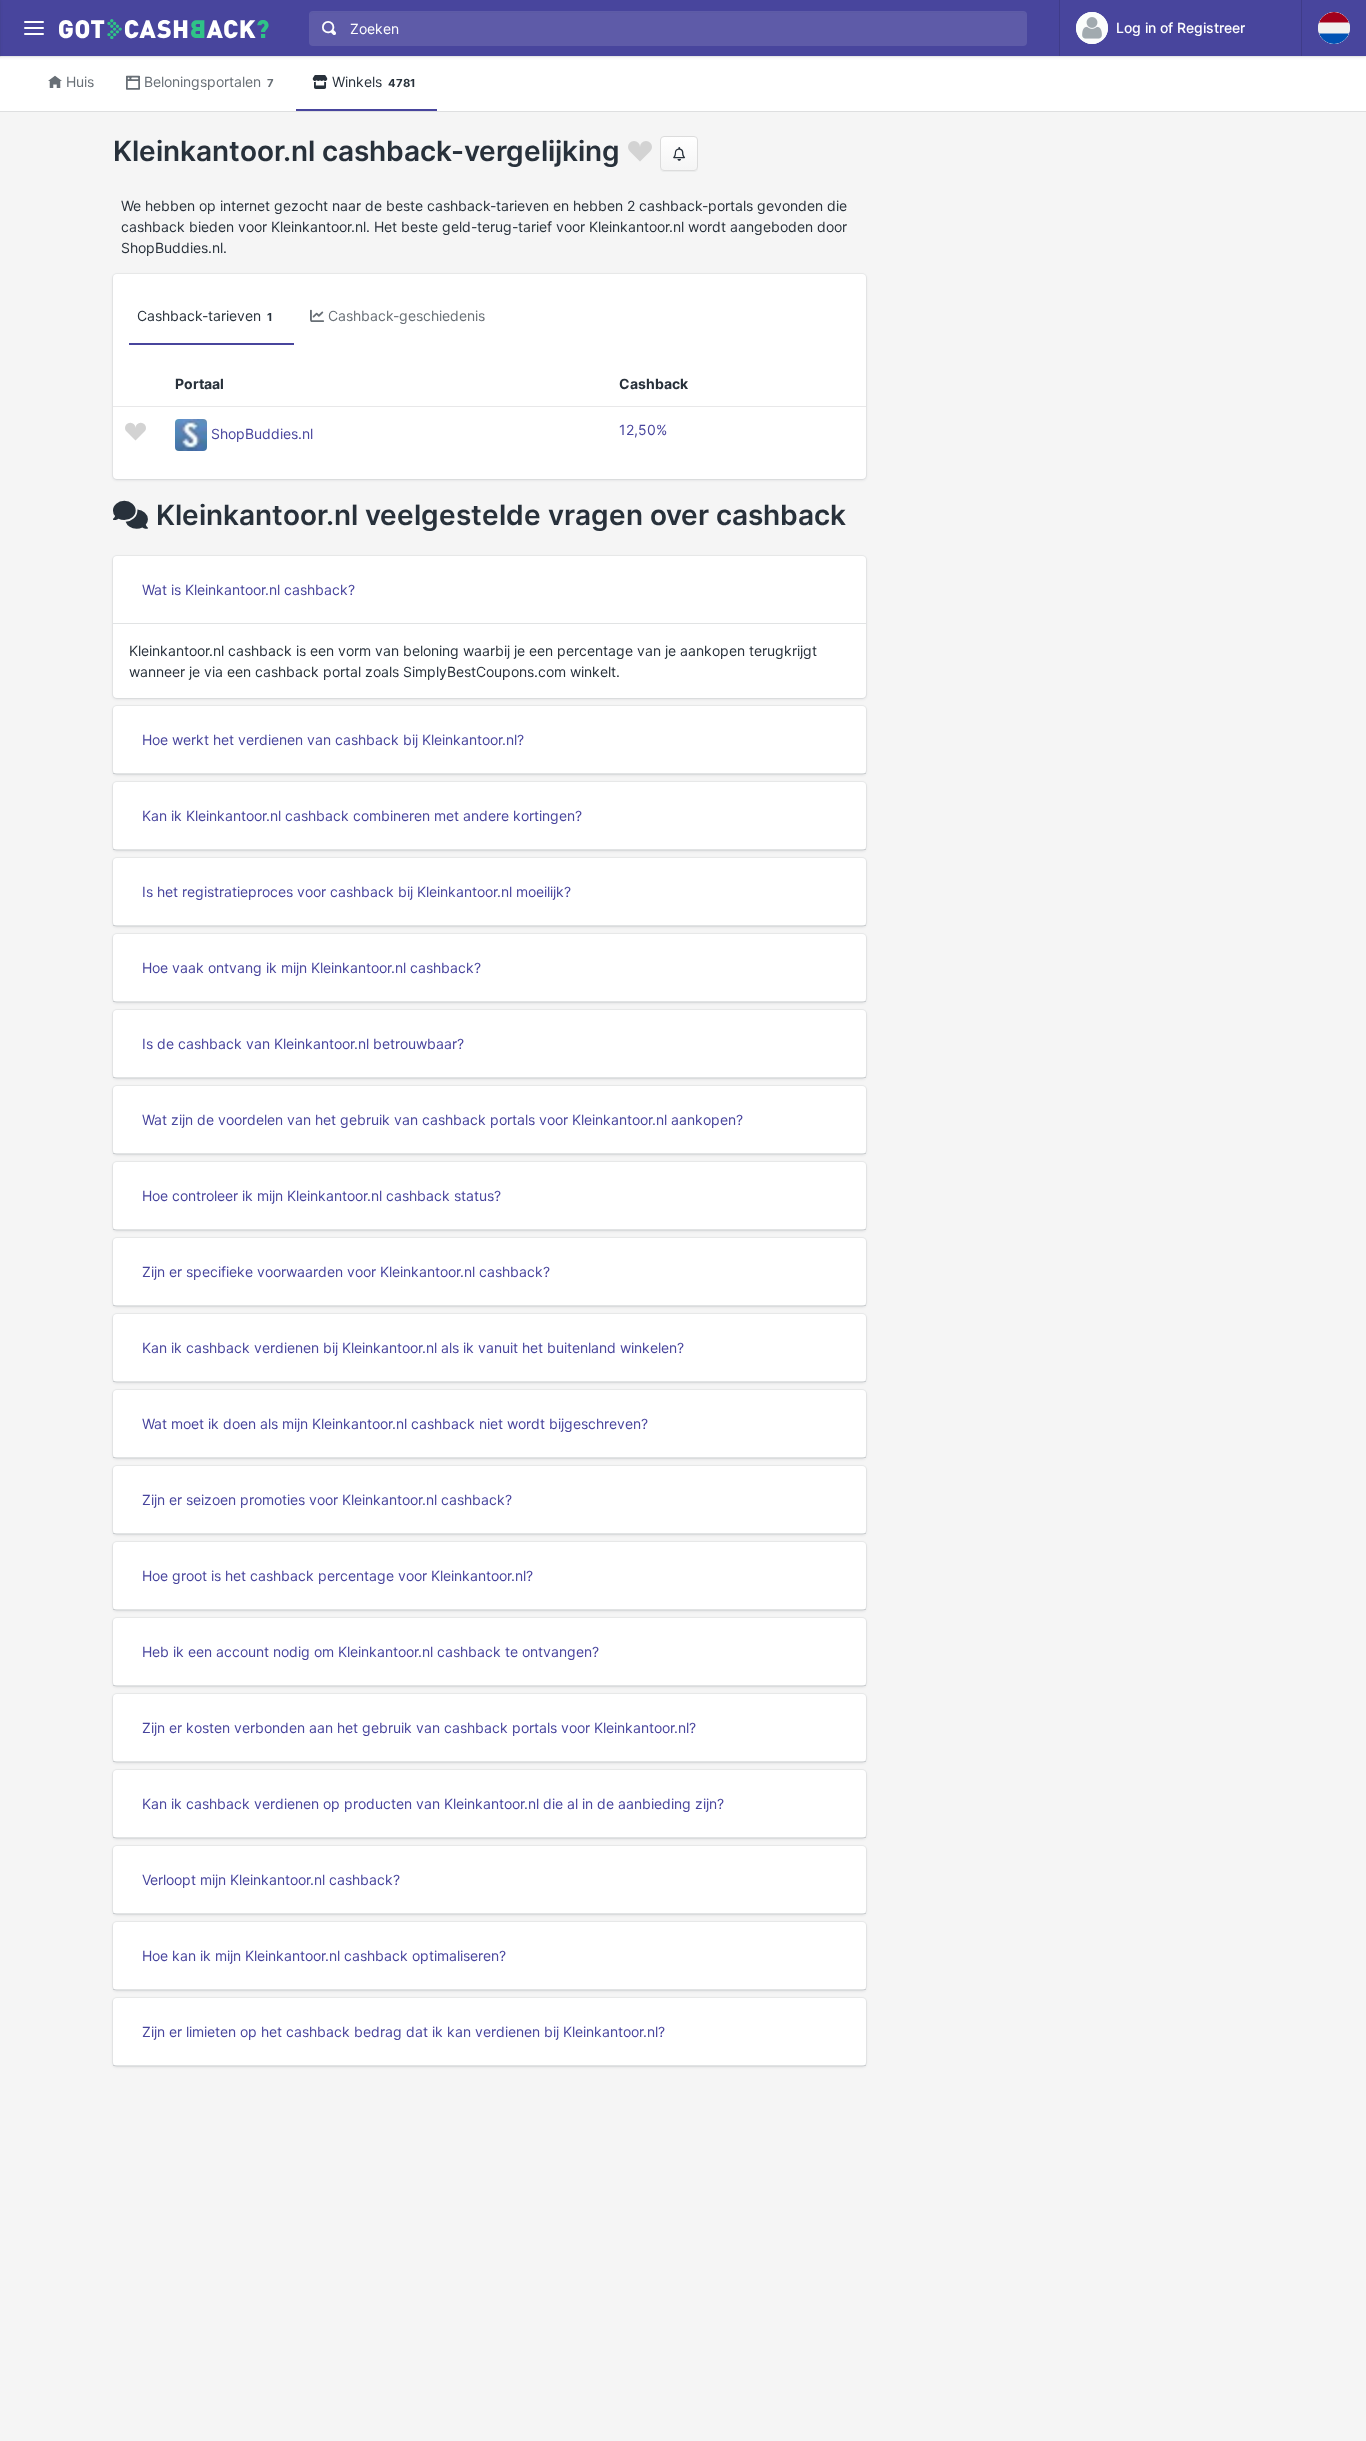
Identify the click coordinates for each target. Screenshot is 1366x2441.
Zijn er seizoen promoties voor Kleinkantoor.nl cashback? (327, 1499)
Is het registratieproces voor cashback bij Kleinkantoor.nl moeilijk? (356, 891)
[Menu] (33, 28)
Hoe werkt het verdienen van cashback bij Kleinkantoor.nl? (333, 739)
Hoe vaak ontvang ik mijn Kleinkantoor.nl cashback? (311, 967)
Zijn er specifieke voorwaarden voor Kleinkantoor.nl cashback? (346, 1271)
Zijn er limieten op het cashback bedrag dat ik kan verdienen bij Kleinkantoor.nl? (403, 2031)
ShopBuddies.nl (262, 433)
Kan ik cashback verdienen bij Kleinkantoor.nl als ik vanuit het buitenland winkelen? (413, 1347)
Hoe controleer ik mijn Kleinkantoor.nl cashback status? (321, 1195)
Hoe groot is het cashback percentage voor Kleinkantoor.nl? (337, 1575)
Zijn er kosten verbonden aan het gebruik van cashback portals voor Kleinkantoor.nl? (419, 1727)
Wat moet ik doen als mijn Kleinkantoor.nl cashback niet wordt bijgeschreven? (395, 1423)
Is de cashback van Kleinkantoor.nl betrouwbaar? (303, 1043)
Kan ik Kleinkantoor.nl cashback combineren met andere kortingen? (362, 815)
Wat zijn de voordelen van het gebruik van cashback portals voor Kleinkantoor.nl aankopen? (442, 1119)
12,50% (643, 429)
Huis (80, 81)
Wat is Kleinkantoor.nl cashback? (248, 589)
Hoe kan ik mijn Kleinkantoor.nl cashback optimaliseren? (324, 1955)
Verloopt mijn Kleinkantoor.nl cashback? (271, 1879)
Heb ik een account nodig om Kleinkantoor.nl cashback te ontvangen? (370, 1651)
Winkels (373, 81)
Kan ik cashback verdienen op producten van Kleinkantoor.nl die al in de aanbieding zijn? (433, 1803)
